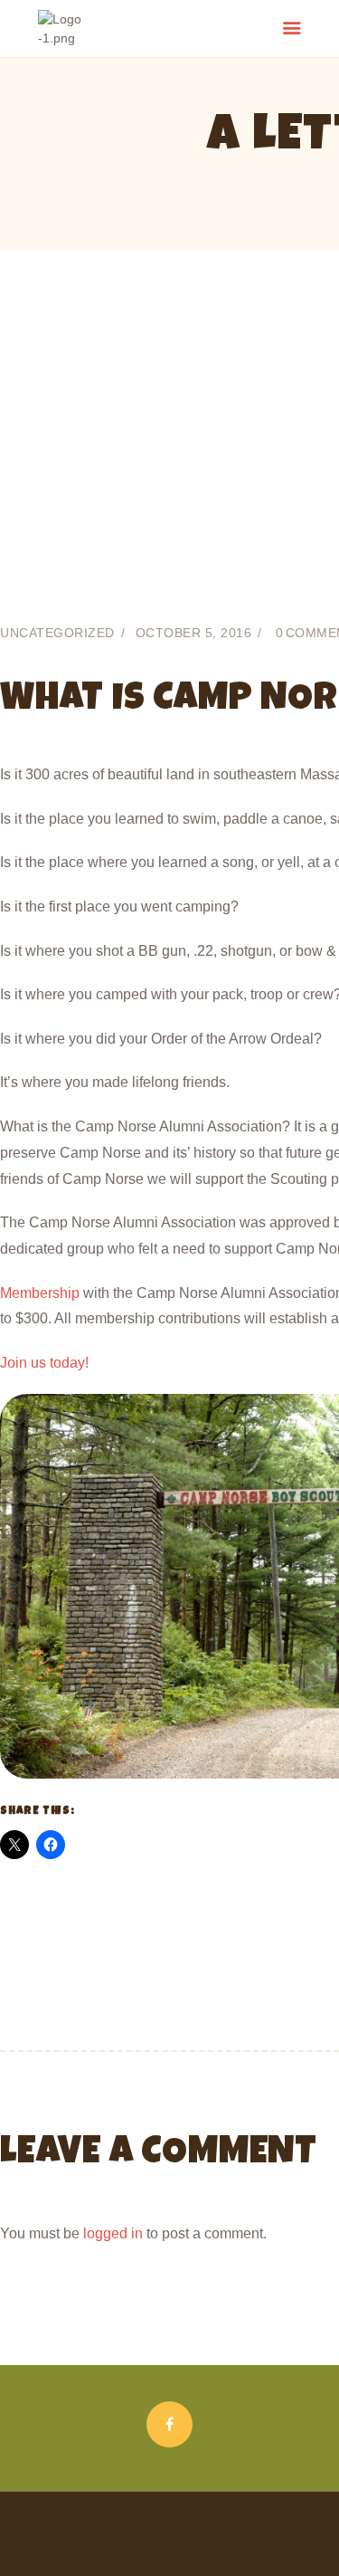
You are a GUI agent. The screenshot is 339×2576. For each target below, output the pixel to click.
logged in (113, 2233)
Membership (40, 1293)
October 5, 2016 (194, 633)
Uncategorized (57, 633)
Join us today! (44, 1363)
